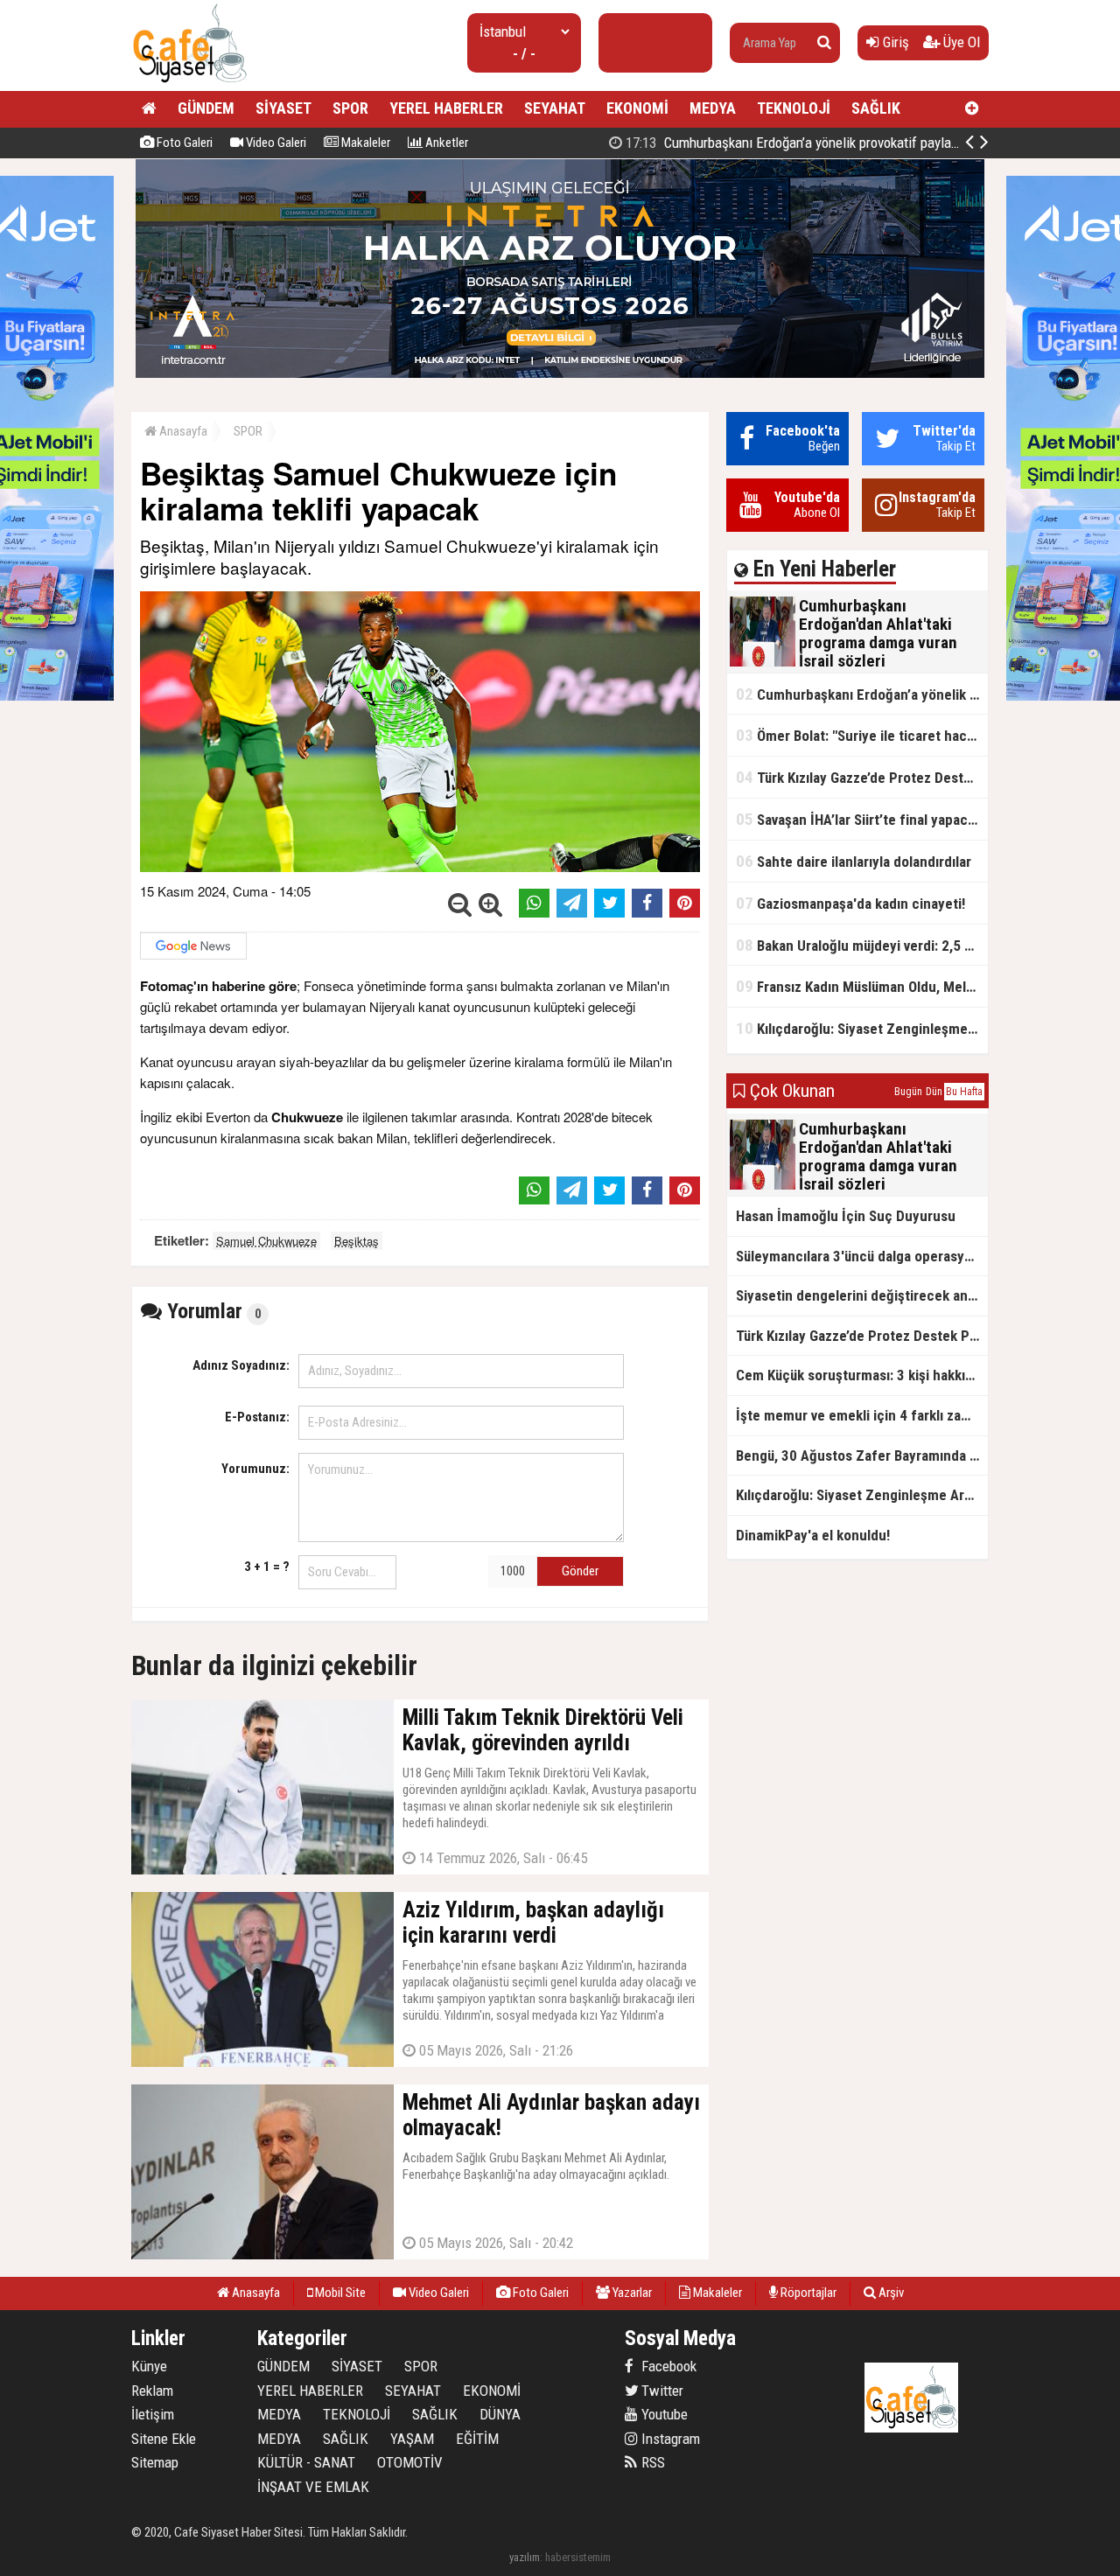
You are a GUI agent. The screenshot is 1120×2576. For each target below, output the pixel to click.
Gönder (580, 1571)
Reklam (152, 2391)
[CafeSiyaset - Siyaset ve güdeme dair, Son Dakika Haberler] (189, 84)
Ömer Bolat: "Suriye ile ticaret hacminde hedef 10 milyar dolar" (862, 735)
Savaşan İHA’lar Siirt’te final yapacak (859, 819)
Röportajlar (807, 2293)
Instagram (669, 2439)
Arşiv (890, 2293)
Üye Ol (960, 42)
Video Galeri (275, 143)
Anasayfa (182, 431)
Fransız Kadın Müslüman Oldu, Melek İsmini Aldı (862, 986)
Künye (149, 2366)
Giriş (894, 42)
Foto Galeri (183, 143)
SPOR (350, 108)
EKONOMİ (637, 108)
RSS (651, 2462)
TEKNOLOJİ (794, 108)
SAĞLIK (876, 108)
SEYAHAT (555, 108)
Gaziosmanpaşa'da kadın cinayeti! (850, 903)
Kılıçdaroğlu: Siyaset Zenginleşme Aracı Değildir (862, 1028)
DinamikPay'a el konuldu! (813, 1535)
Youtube (663, 2414)
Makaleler (364, 143)
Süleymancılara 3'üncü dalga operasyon (858, 1256)
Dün (934, 1092)
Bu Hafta (964, 1092)
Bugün (908, 1092)
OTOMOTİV (410, 2462)
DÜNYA (500, 2414)
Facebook (667, 2366)
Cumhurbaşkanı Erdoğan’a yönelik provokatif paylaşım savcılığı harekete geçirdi (871, 143)
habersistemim (578, 2557)
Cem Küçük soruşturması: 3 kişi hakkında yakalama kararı (862, 1375)
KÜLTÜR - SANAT (306, 2462)
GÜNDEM (206, 108)
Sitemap (155, 2462)
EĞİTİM (477, 2439)
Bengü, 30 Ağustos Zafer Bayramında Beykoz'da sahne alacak (862, 1456)
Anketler (445, 143)
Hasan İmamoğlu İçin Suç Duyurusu (846, 1216)
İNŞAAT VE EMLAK (313, 2487)
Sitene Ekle (164, 2439)
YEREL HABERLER (446, 108)
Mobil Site (339, 2293)
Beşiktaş (357, 1241)
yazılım (525, 2557)
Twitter (661, 2391)
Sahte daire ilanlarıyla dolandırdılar (854, 861)
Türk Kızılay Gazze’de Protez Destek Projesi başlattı (862, 777)
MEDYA (713, 108)
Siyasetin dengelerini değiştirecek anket (862, 1295)
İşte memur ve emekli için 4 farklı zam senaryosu (862, 1415)
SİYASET (283, 108)
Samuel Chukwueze (266, 1241)
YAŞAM (412, 2439)
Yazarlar (631, 2293)
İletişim (153, 2414)
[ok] (824, 43)
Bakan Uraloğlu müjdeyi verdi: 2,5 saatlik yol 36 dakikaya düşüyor (862, 945)
